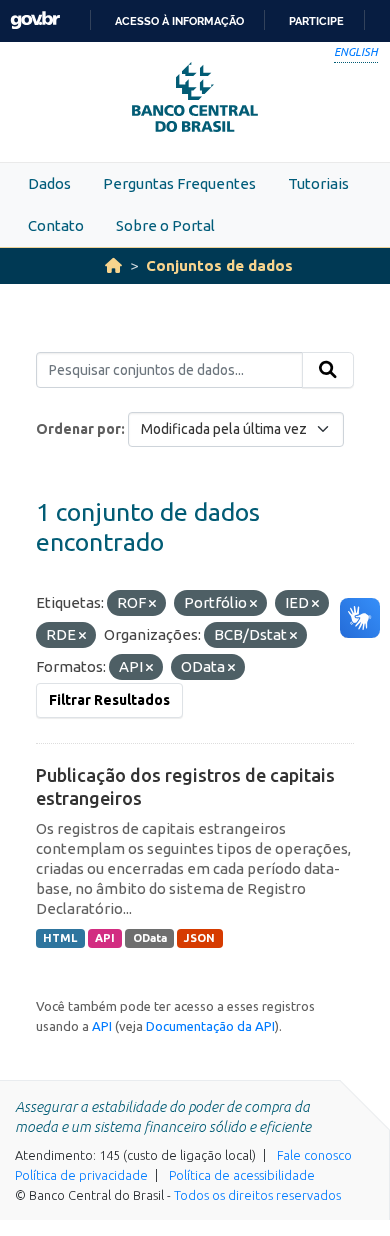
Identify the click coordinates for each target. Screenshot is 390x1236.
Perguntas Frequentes (179, 183)
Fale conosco (314, 1155)
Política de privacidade (81, 1175)
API (105, 938)
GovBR (35, 20)
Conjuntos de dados (219, 265)
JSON (199, 938)
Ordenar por (78, 429)
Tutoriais (318, 183)
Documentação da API (210, 1026)
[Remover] (152, 604)
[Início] (113, 265)
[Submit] (328, 370)
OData (150, 938)
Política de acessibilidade (242, 1175)
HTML (60, 938)
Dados (49, 183)
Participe (316, 21)
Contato (56, 225)
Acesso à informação (179, 21)
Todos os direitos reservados (257, 1195)
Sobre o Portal (165, 225)
